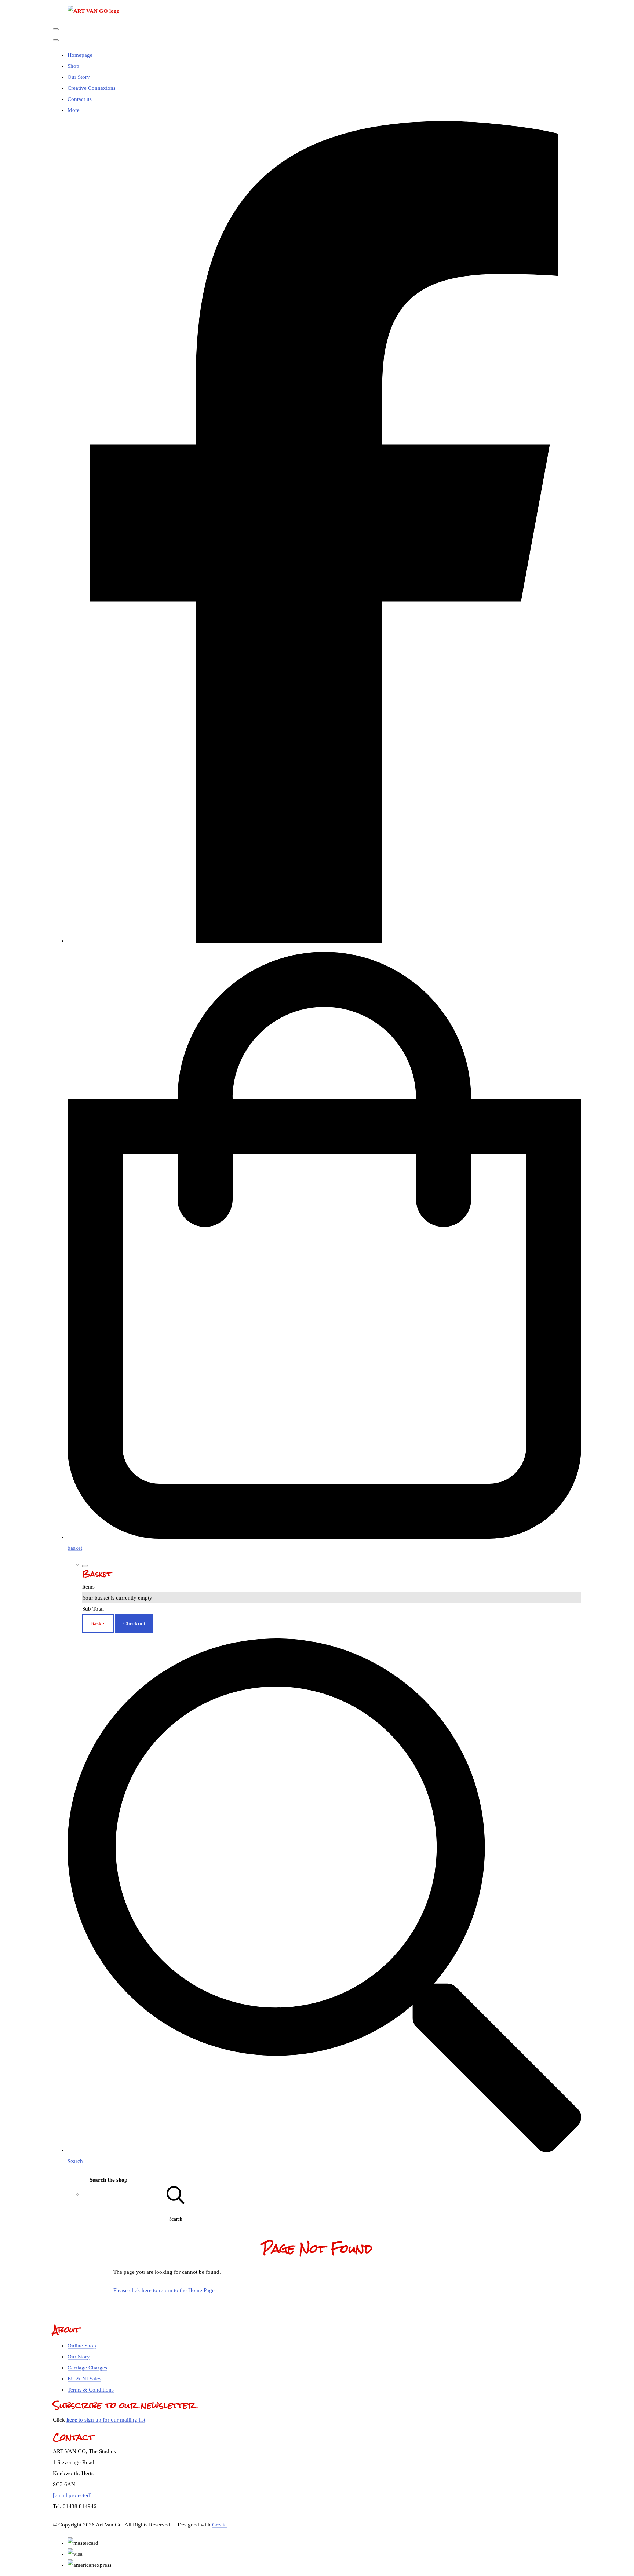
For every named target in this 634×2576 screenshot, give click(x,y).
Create (219, 2525)
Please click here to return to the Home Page (164, 2290)
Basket (98, 1623)
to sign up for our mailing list (106, 2420)
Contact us (80, 99)
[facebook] (324, 941)
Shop (73, 66)
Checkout (134, 1623)
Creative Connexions (92, 88)
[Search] (176, 2194)
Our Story (79, 77)
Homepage (80, 55)
